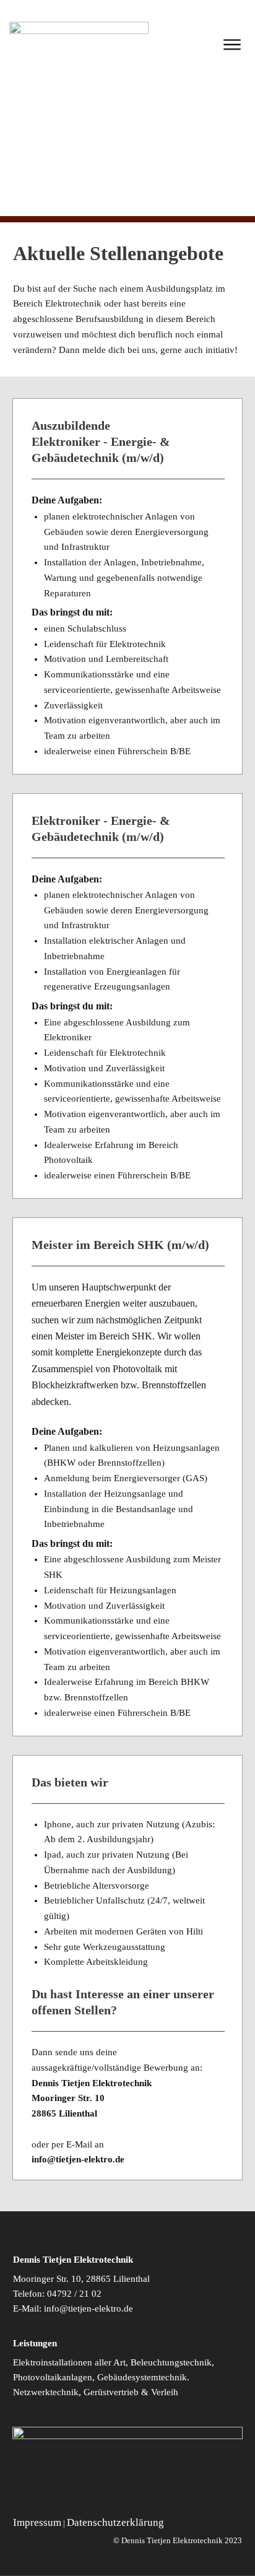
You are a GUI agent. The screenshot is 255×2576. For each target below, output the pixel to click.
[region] (127, 152)
